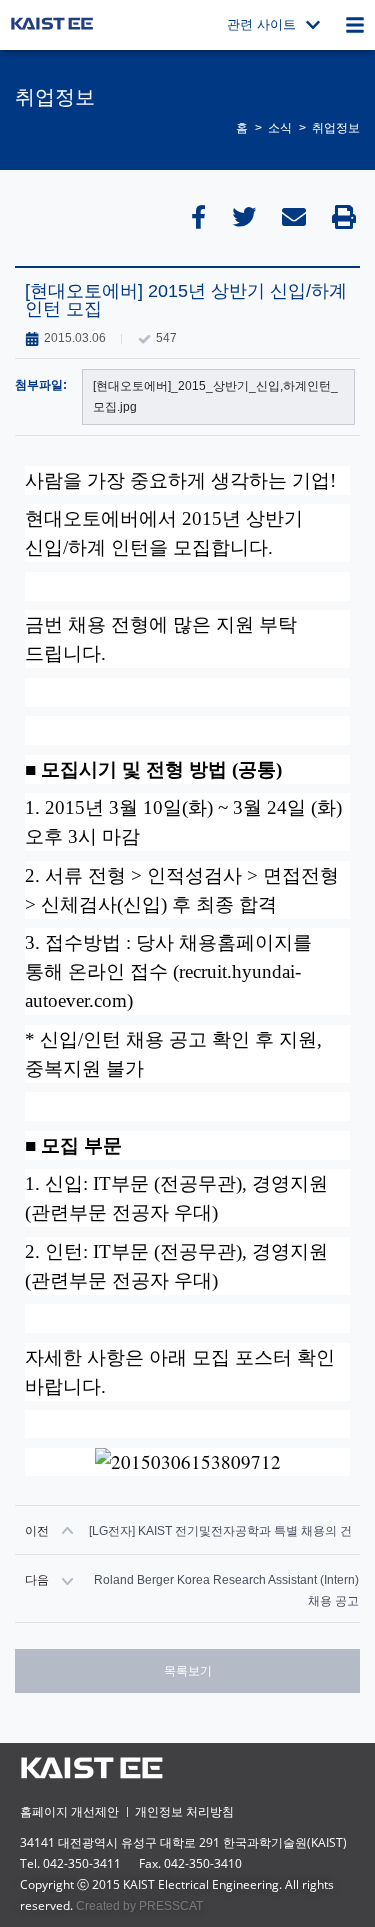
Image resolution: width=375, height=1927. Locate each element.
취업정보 (336, 128)
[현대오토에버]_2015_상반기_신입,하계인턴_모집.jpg (215, 396)
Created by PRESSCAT (139, 1906)
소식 (280, 128)
